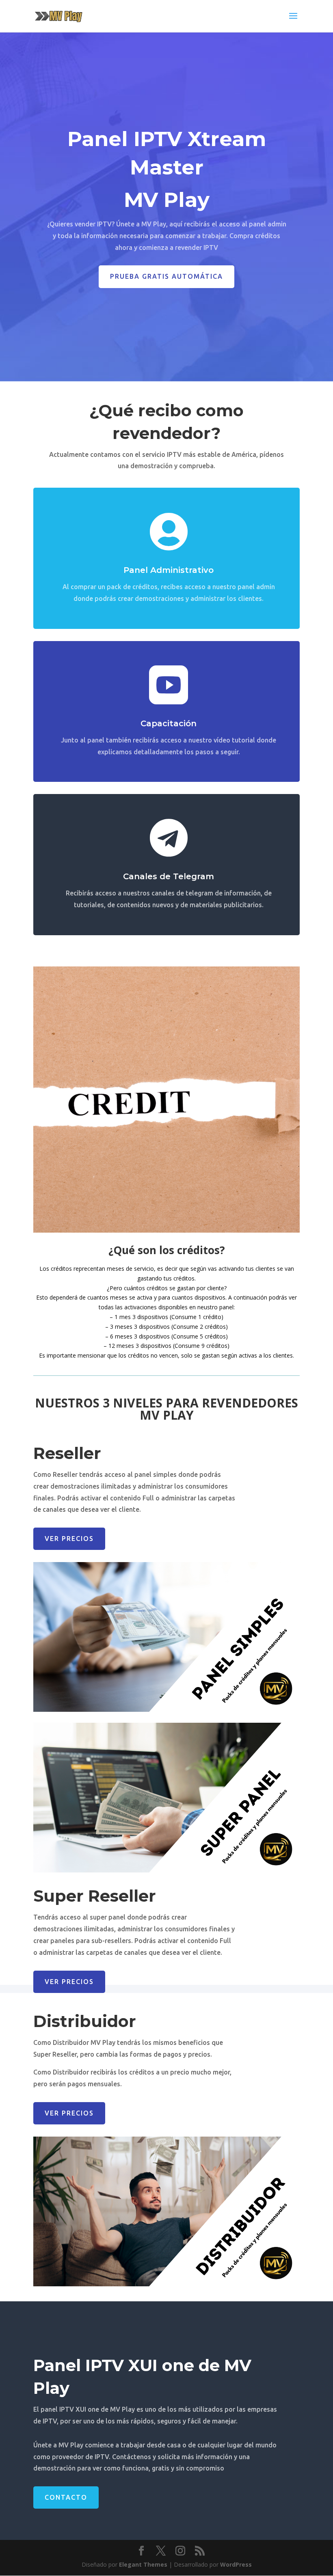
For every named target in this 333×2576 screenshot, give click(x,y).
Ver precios (69, 1539)
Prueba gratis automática (166, 276)
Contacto (66, 2497)
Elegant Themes (143, 2564)
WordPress (236, 2564)
